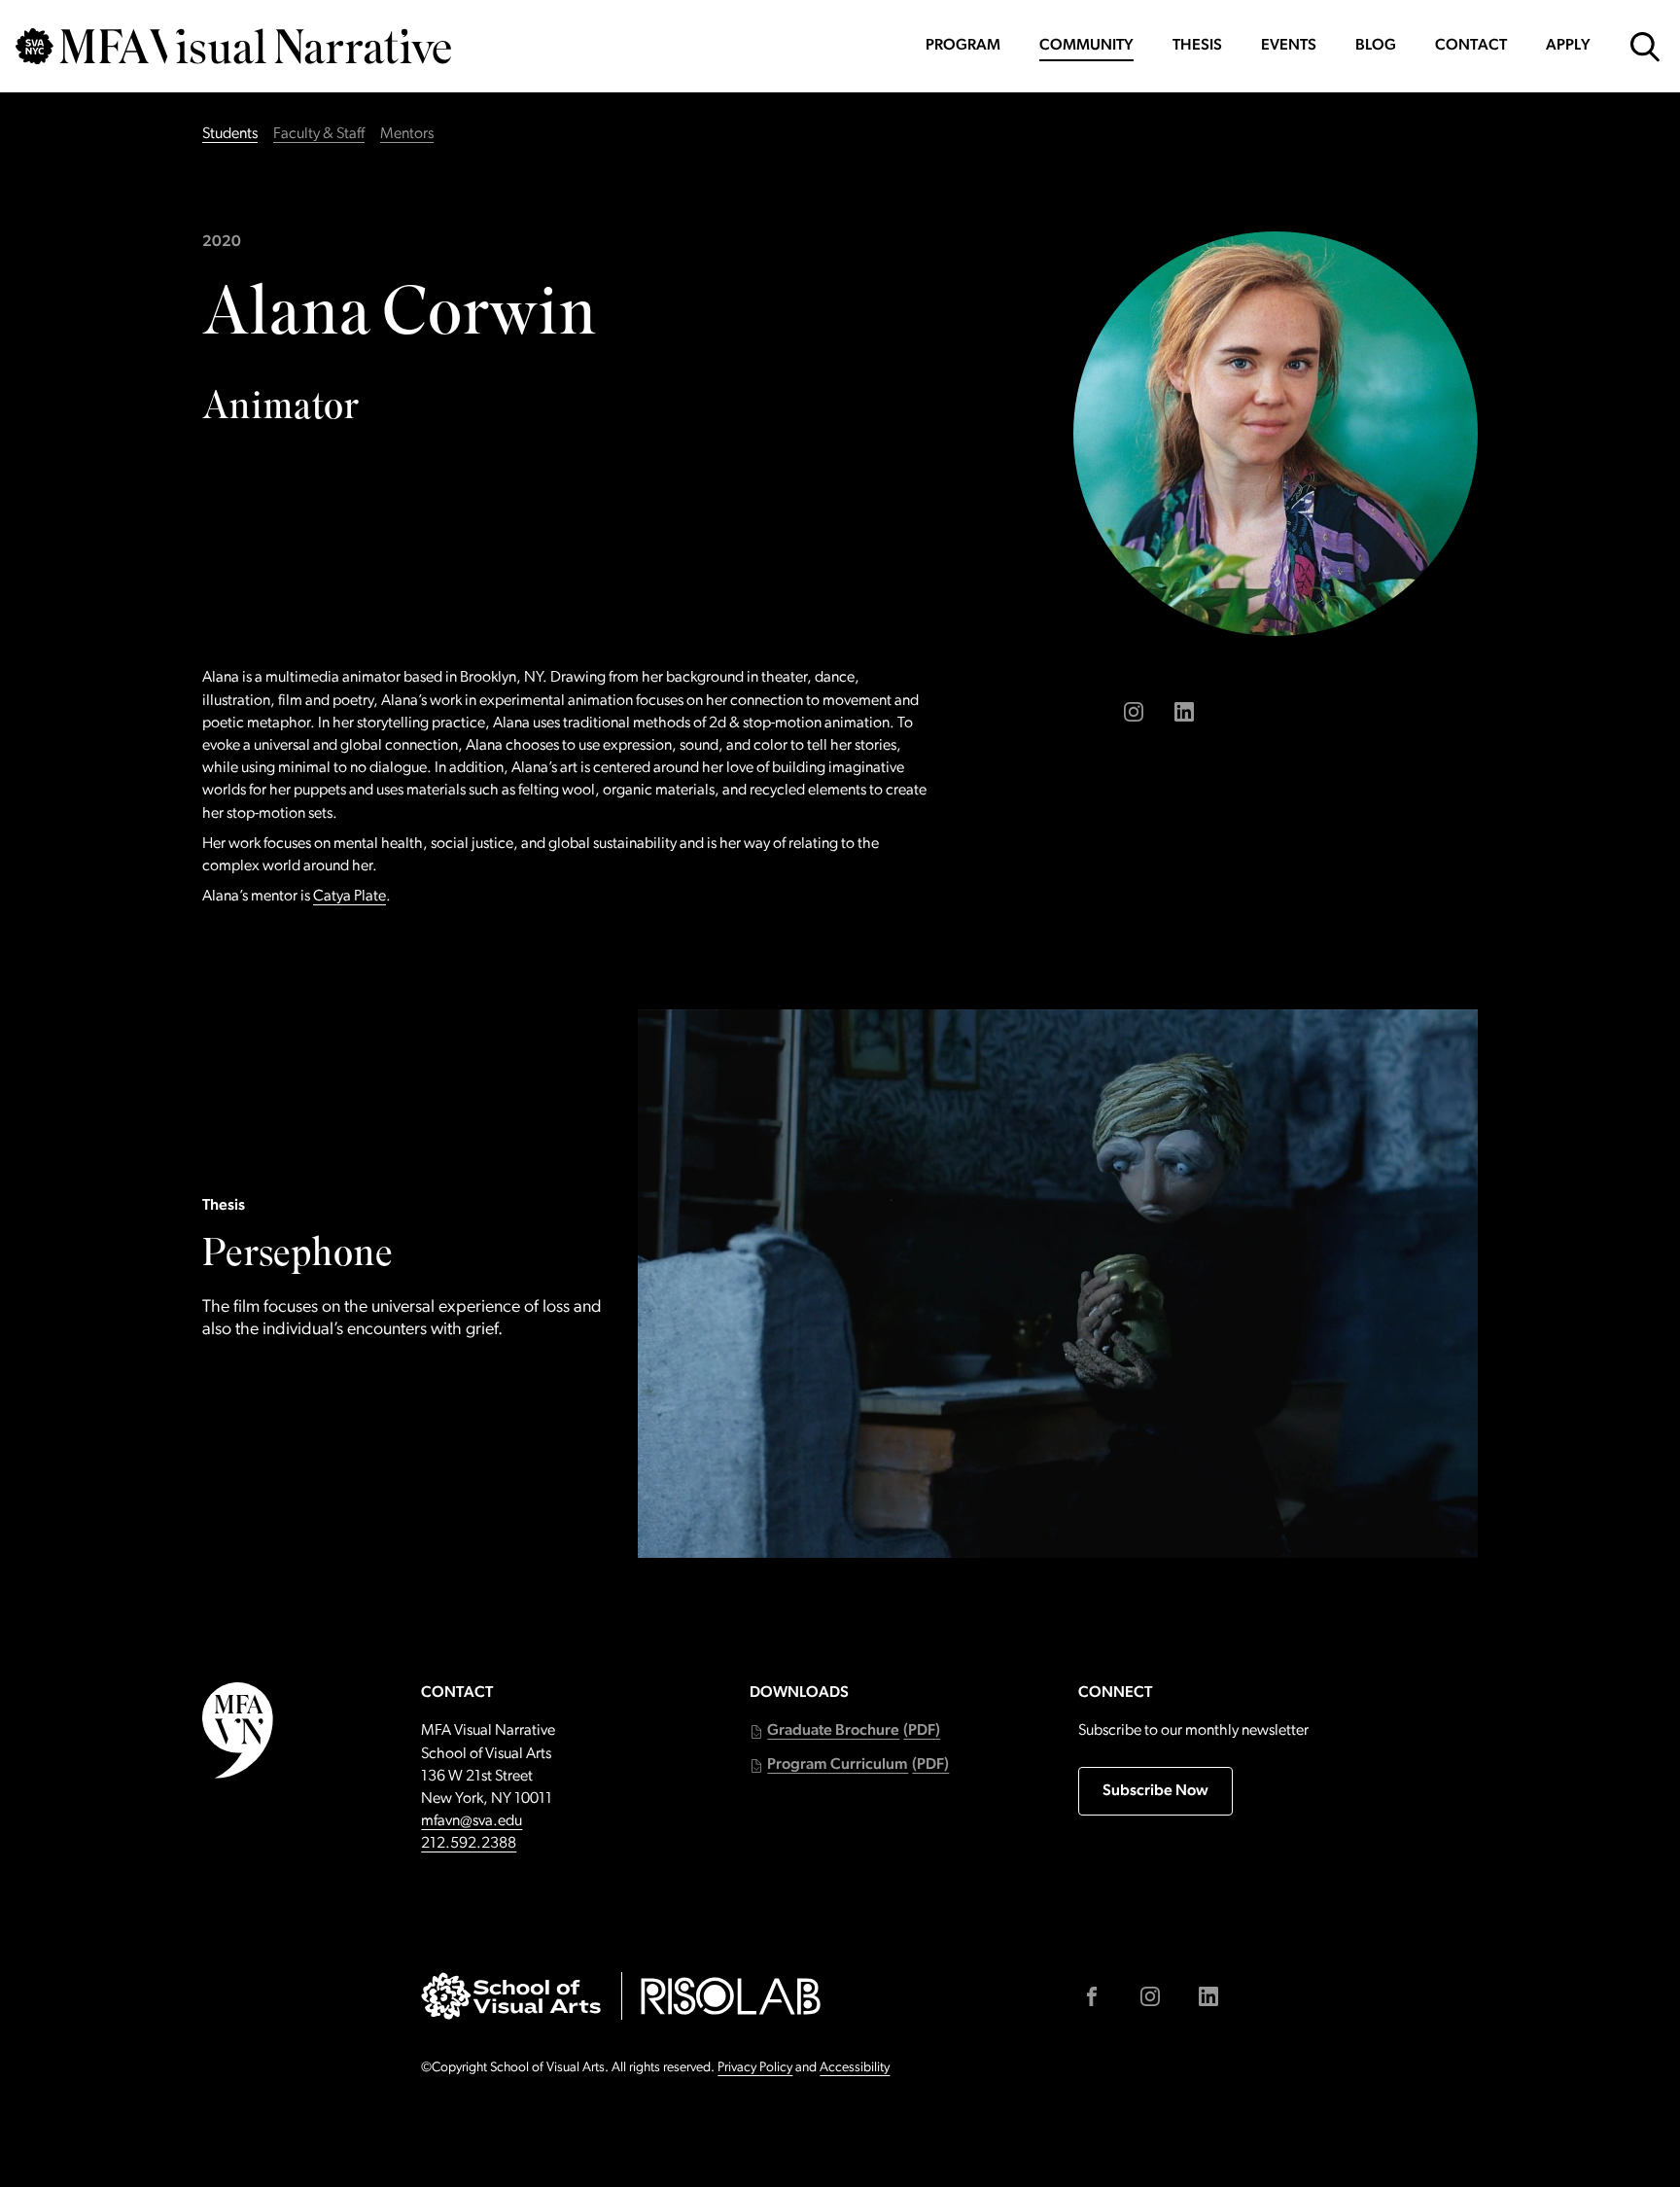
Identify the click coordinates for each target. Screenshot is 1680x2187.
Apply (1568, 46)
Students (230, 134)
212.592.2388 (469, 1844)
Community (1086, 46)
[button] (845, 1731)
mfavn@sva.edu (472, 1821)
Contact (1471, 46)
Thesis (1197, 46)
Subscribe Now (1155, 1791)
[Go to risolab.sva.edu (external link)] (731, 1996)
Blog (1376, 46)
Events (1289, 46)
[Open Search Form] (1645, 47)
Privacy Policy (755, 2068)
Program (963, 46)
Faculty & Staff (319, 134)
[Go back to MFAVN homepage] (233, 46)
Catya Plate (350, 897)
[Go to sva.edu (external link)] (511, 1996)
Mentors (407, 134)
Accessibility (855, 2068)
